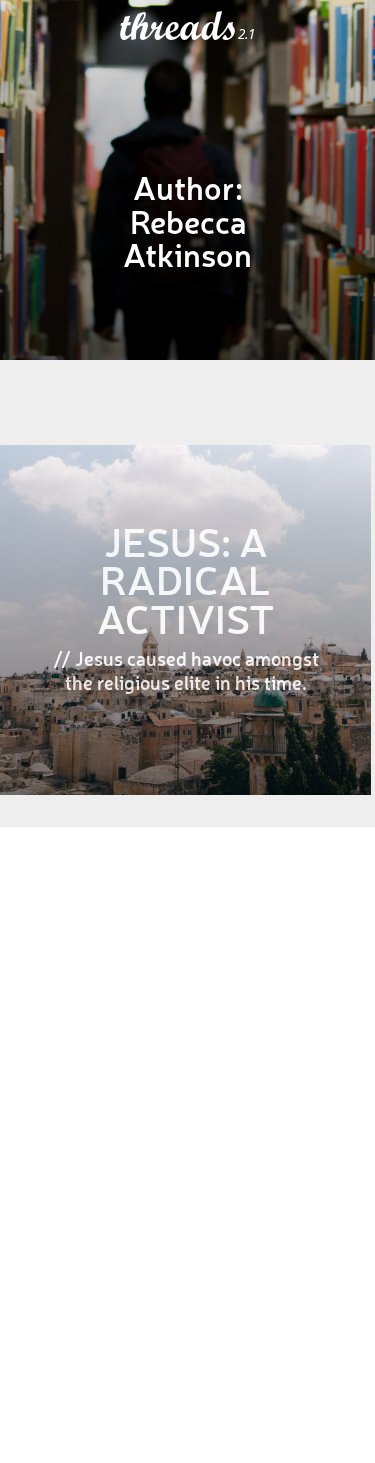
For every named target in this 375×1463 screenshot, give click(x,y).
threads (179, 27)
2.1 (246, 34)
